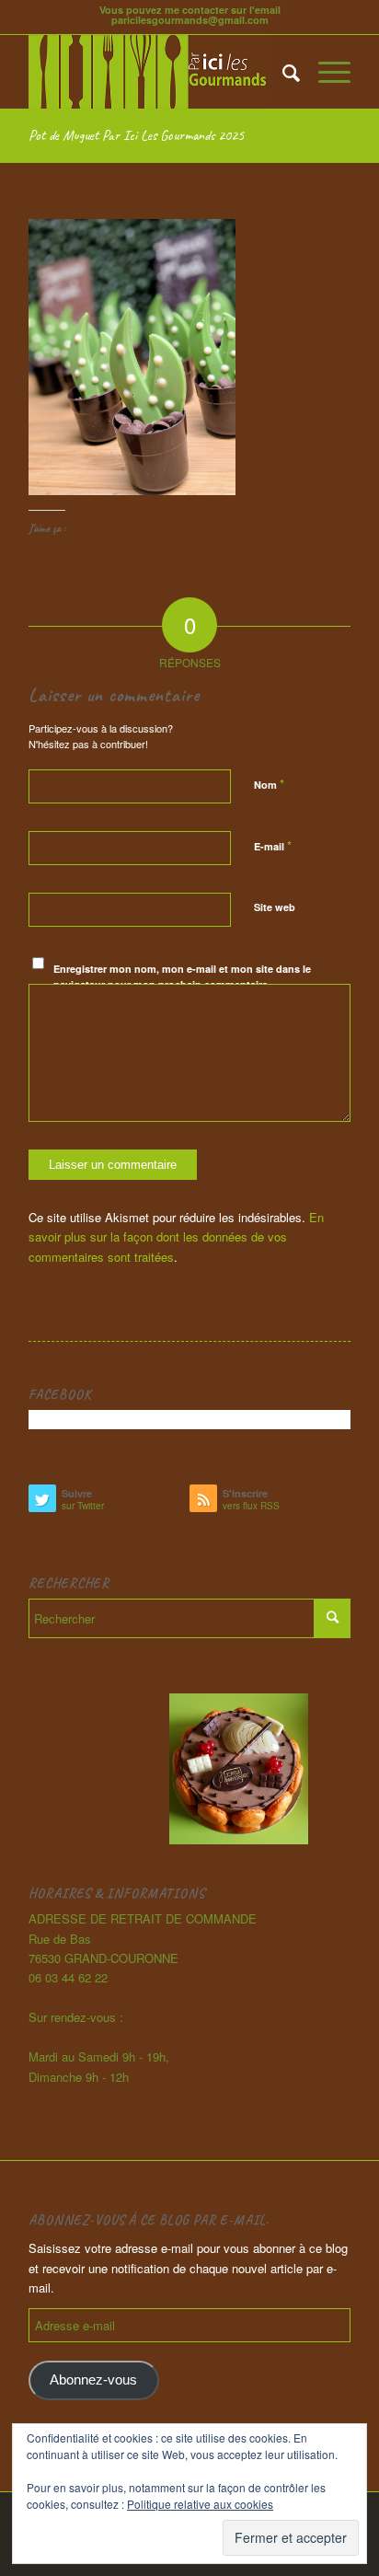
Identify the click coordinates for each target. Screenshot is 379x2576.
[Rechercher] (282, 72)
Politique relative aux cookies (200, 2504)
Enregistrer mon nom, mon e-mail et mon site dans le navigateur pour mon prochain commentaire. (182, 976)
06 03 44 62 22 (68, 1977)
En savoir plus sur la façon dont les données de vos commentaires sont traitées (176, 1237)
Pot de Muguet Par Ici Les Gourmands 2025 (136, 135)
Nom (269, 784)
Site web (275, 907)
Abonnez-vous (93, 2380)
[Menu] (325, 72)
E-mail (273, 845)
